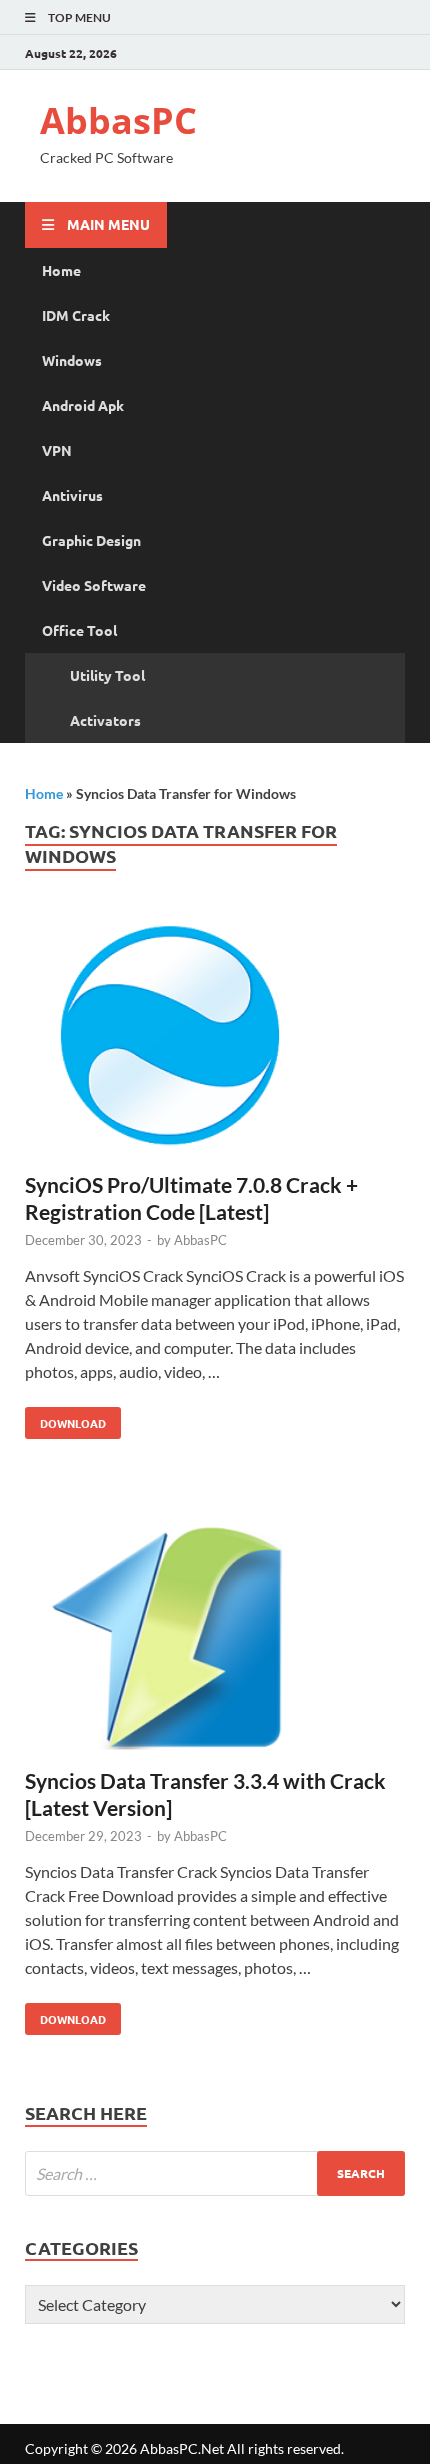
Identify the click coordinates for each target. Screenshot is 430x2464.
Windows (72, 360)
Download (65, 1419)
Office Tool (79, 630)
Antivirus (72, 495)
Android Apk (83, 405)
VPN (57, 450)
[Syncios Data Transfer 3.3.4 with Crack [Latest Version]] (215, 1635)
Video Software (94, 585)
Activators (105, 720)
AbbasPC (118, 120)
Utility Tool (107, 675)
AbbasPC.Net (182, 2448)
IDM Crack (76, 315)
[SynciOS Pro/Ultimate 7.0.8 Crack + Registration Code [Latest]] (215, 1040)
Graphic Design (91, 540)
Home (61, 270)
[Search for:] (215, 2173)
